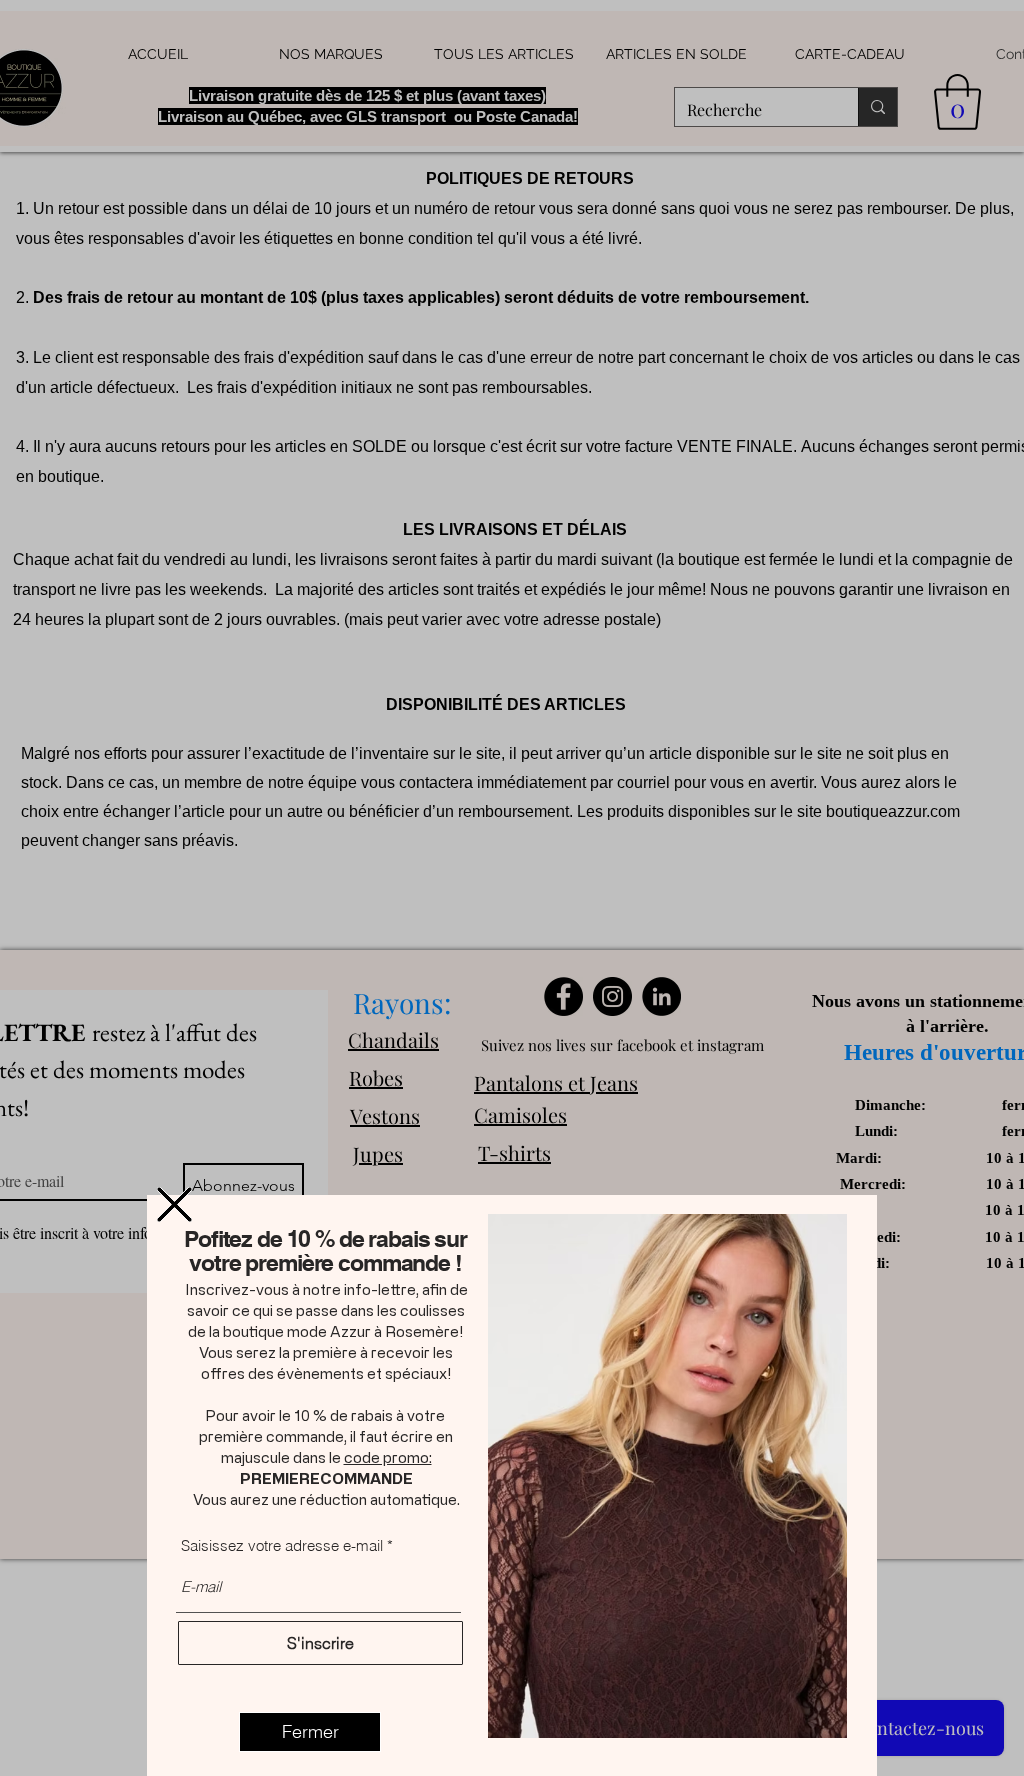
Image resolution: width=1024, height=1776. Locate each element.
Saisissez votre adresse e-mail (282, 1545)
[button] (174, 1204)
